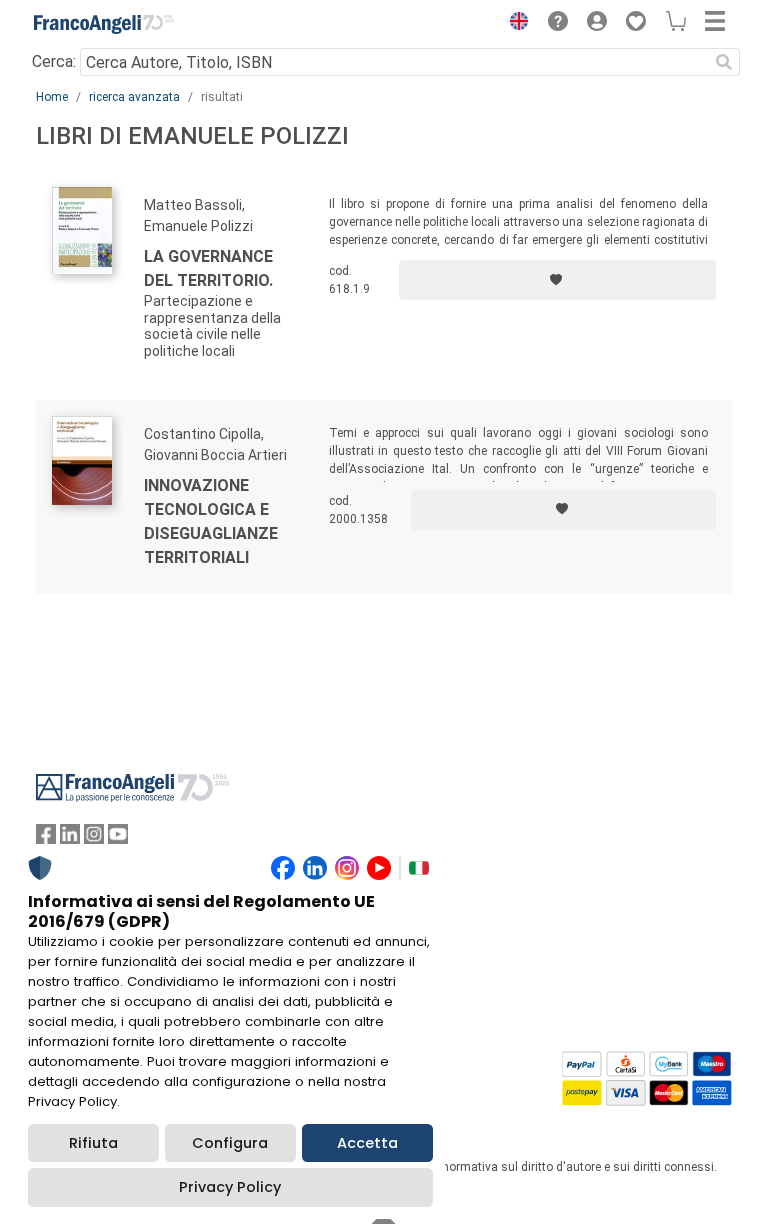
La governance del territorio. (208, 268)
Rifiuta (93, 1143)
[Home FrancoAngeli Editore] (104, 24)
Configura (230, 1143)
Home (52, 97)
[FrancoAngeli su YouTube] (118, 838)
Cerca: (54, 61)
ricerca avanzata (134, 97)
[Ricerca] (724, 62)
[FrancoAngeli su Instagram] (94, 838)
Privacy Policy (230, 1187)
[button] (514, 24)
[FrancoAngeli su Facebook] (46, 838)
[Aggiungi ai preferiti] (557, 280)
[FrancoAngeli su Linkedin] (70, 838)
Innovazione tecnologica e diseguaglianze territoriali (211, 521)
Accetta (367, 1143)
